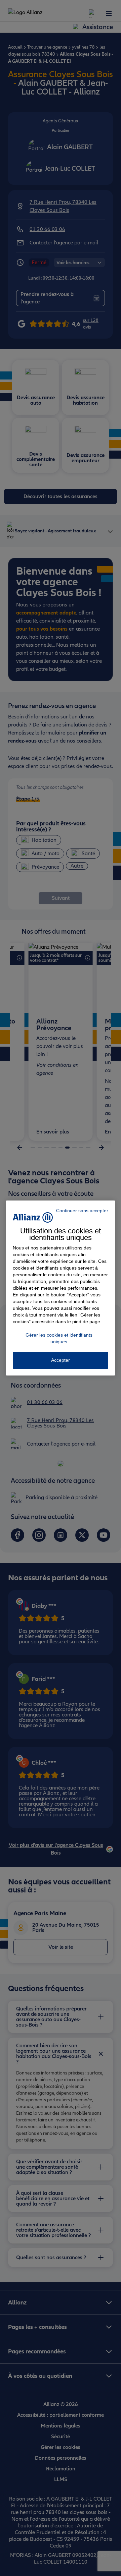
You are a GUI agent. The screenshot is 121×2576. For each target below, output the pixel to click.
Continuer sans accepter (82, 1211)
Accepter (61, 1360)
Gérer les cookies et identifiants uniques (59, 1338)
